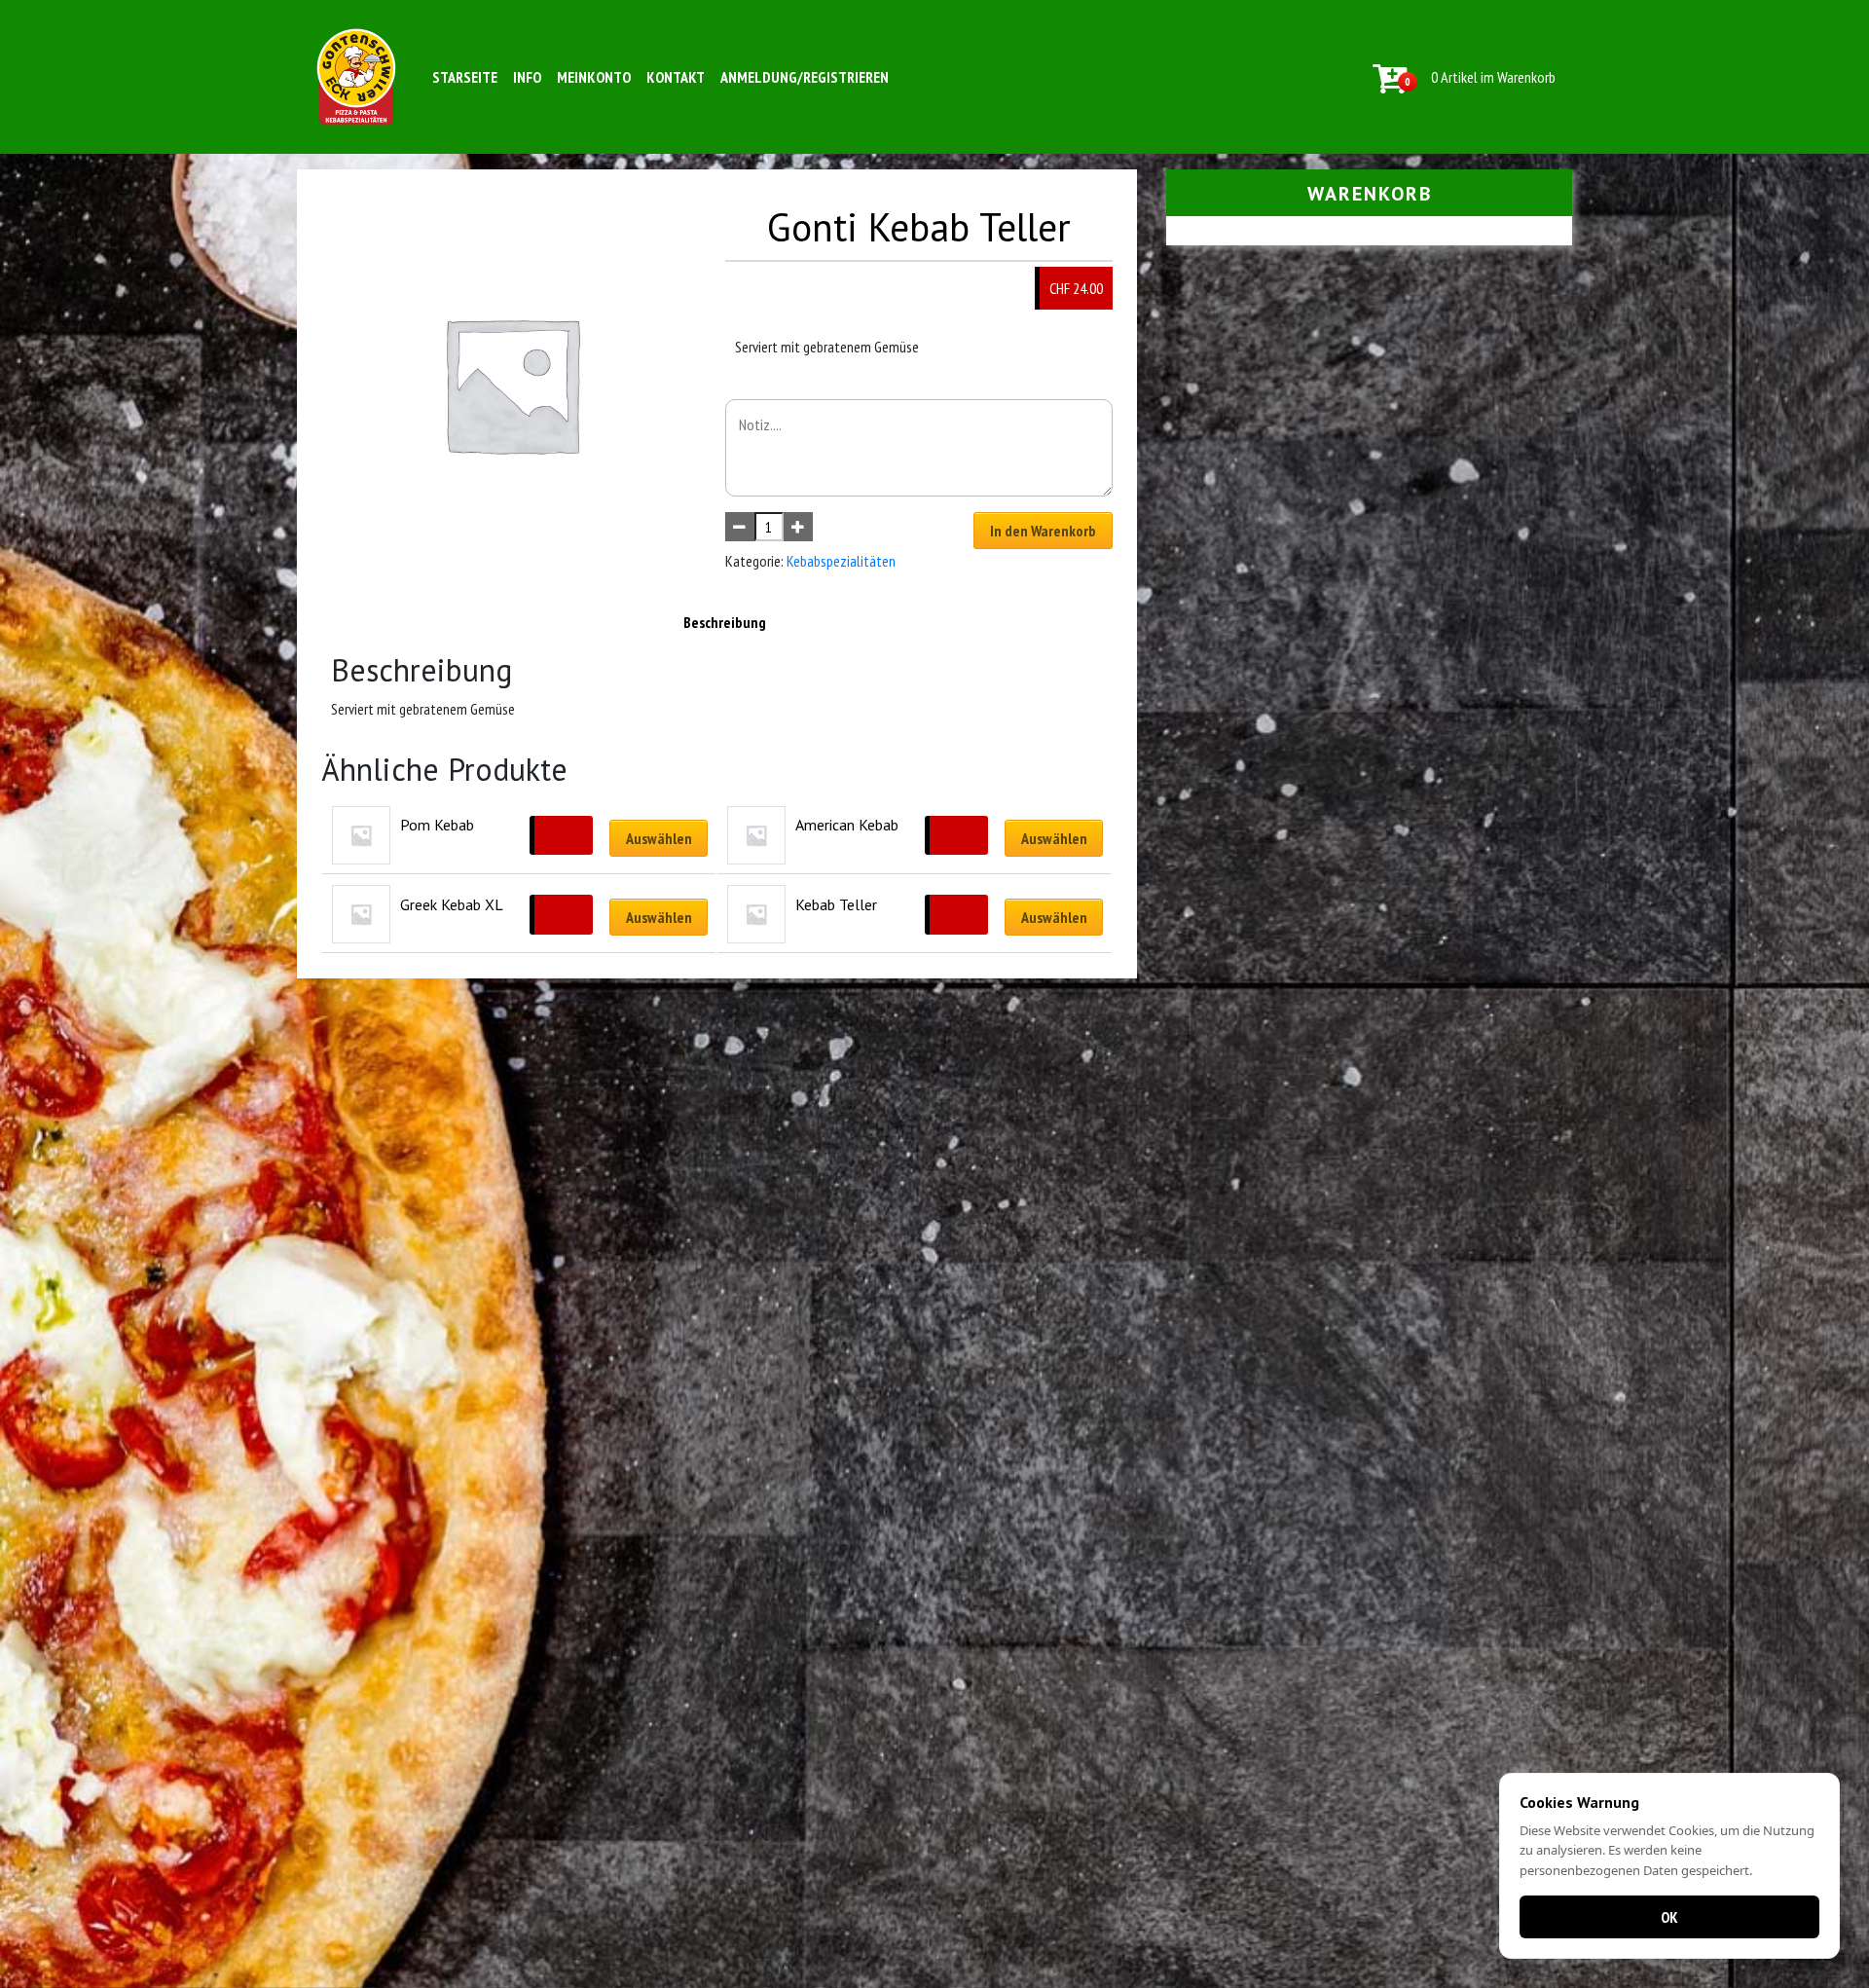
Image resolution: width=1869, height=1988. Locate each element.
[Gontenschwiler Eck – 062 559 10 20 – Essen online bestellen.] (356, 77)
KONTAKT (676, 77)
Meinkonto (594, 77)
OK (1669, 1917)
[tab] (725, 622)
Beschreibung (725, 622)
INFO (527, 77)
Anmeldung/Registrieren (805, 77)
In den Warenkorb (1043, 531)
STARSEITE (465, 77)
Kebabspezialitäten (841, 561)
